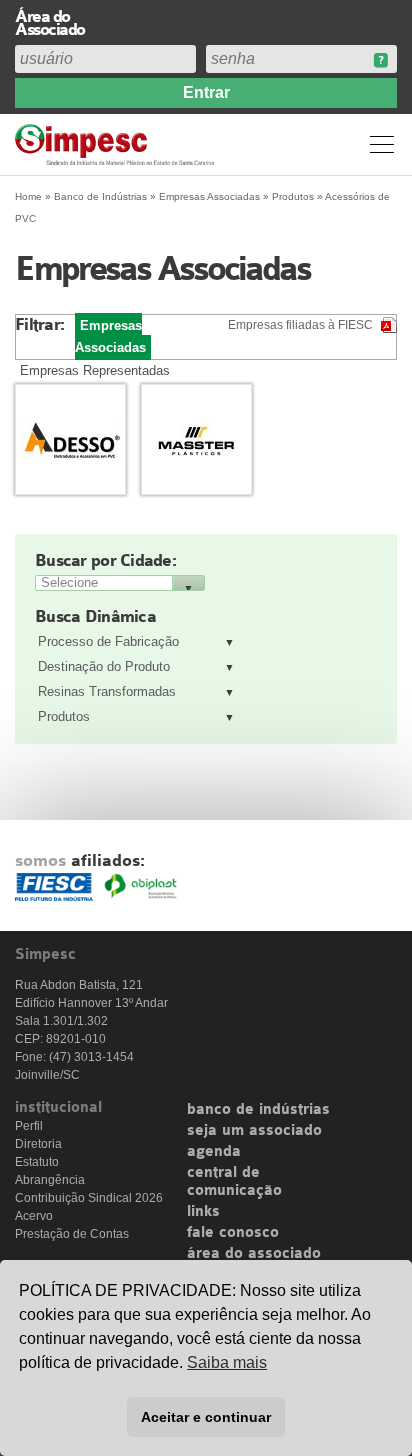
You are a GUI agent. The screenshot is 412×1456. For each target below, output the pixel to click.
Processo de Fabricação (108, 641)
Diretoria (38, 1144)
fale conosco (233, 1233)
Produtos (64, 716)
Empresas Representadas (95, 370)
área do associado (254, 1254)
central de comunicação (234, 1182)
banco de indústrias (258, 1110)
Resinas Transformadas (107, 691)
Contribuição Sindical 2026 (89, 1198)
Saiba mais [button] (227, 1362)
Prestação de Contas (72, 1234)
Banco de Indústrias (100, 196)
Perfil (29, 1126)
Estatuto (37, 1162)
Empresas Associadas (209, 196)
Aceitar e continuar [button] (206, 1417)
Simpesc (117, 144)
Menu (382, 144)
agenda (214, 1152)
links (203, 1212)
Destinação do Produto (104, 666)
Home (28, 196)
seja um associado (254, 1131)
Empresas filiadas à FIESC (300, 325)
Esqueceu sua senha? (380, 60)
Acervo (34, 1216)
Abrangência (50, 1180)
